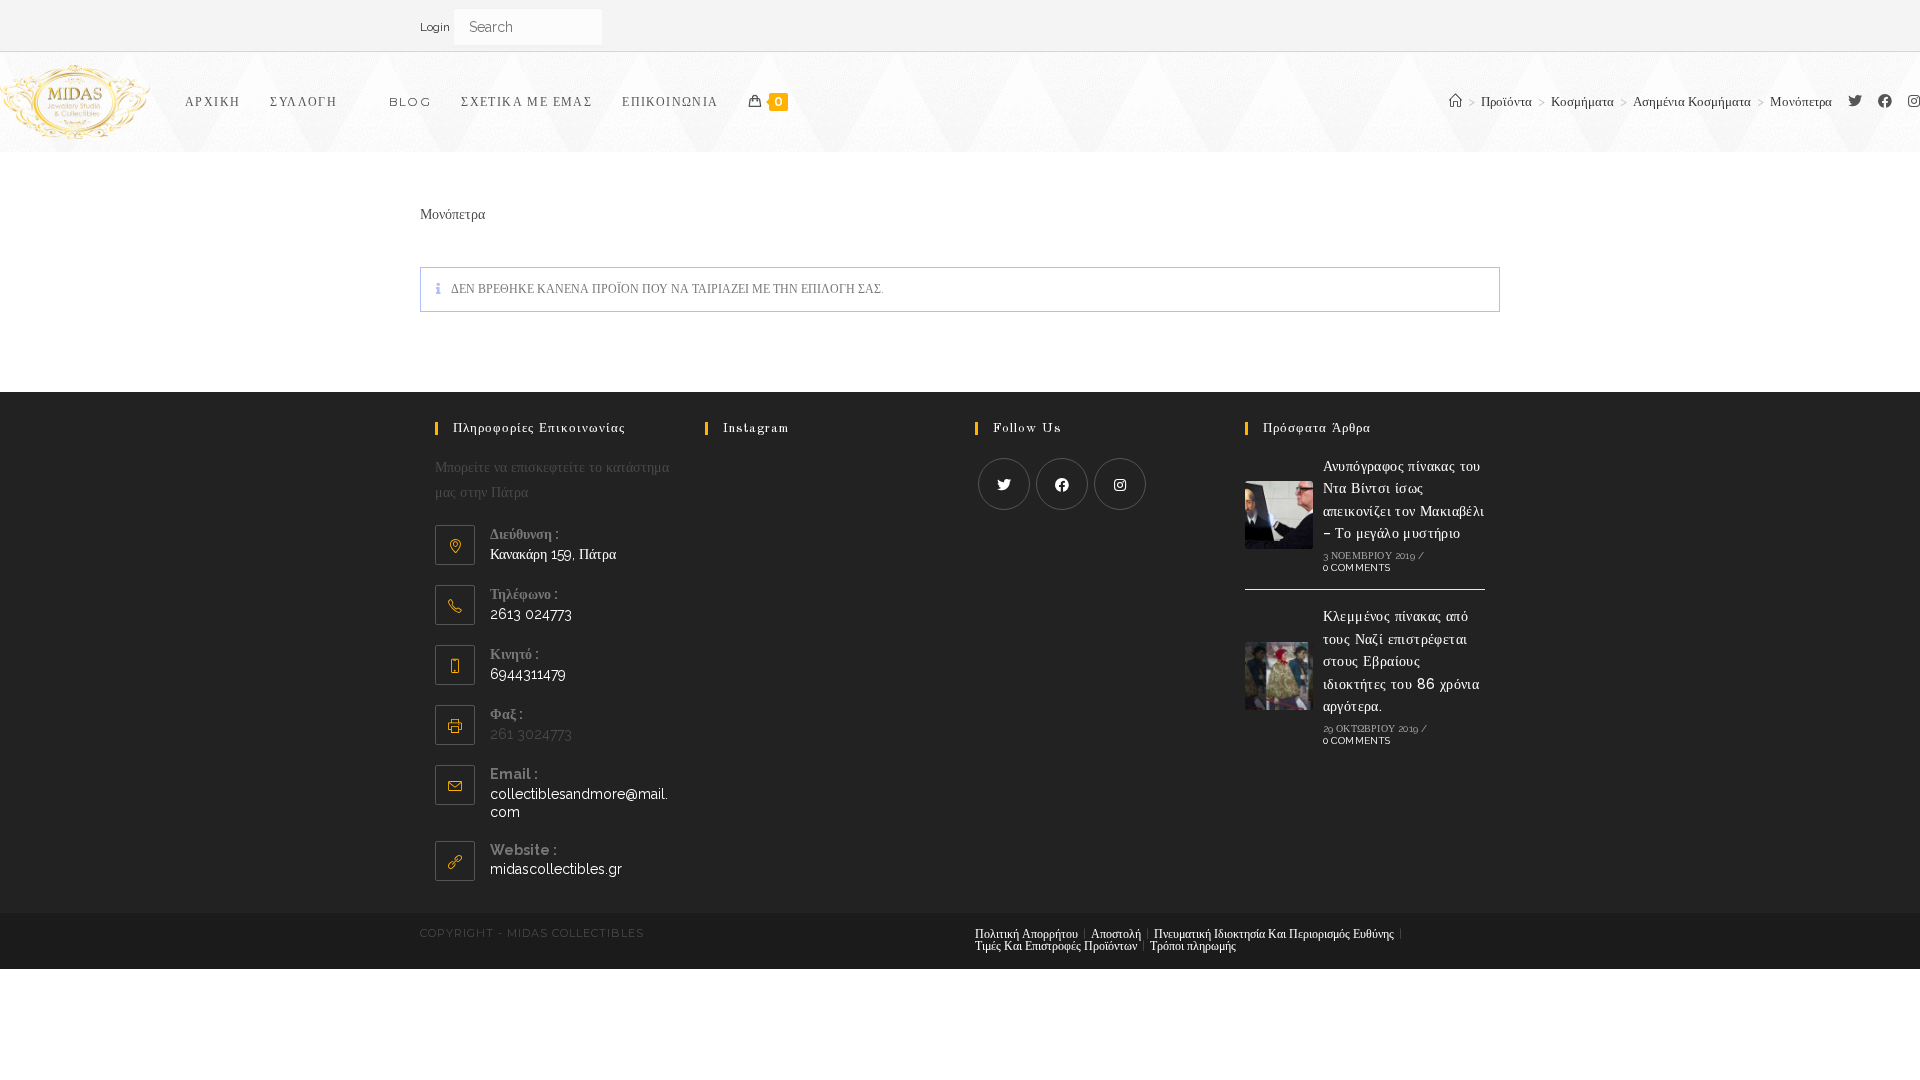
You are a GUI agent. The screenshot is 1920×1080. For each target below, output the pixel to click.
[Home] (1455, 101)
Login (435, 27)
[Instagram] (1120, 484)
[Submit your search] (583, 25)
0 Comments (1357, 567)
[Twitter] (1855, 101)
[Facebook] (1885, 101)
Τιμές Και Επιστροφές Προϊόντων (1056, 946)
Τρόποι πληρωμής (1193, 946)
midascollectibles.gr (556, 869)
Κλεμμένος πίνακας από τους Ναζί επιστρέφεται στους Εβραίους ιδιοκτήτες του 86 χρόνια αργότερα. (1401, 661)
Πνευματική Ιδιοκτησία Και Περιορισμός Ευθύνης (1274, 934)
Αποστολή (1116, 934)
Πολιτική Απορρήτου (1026, 934)
